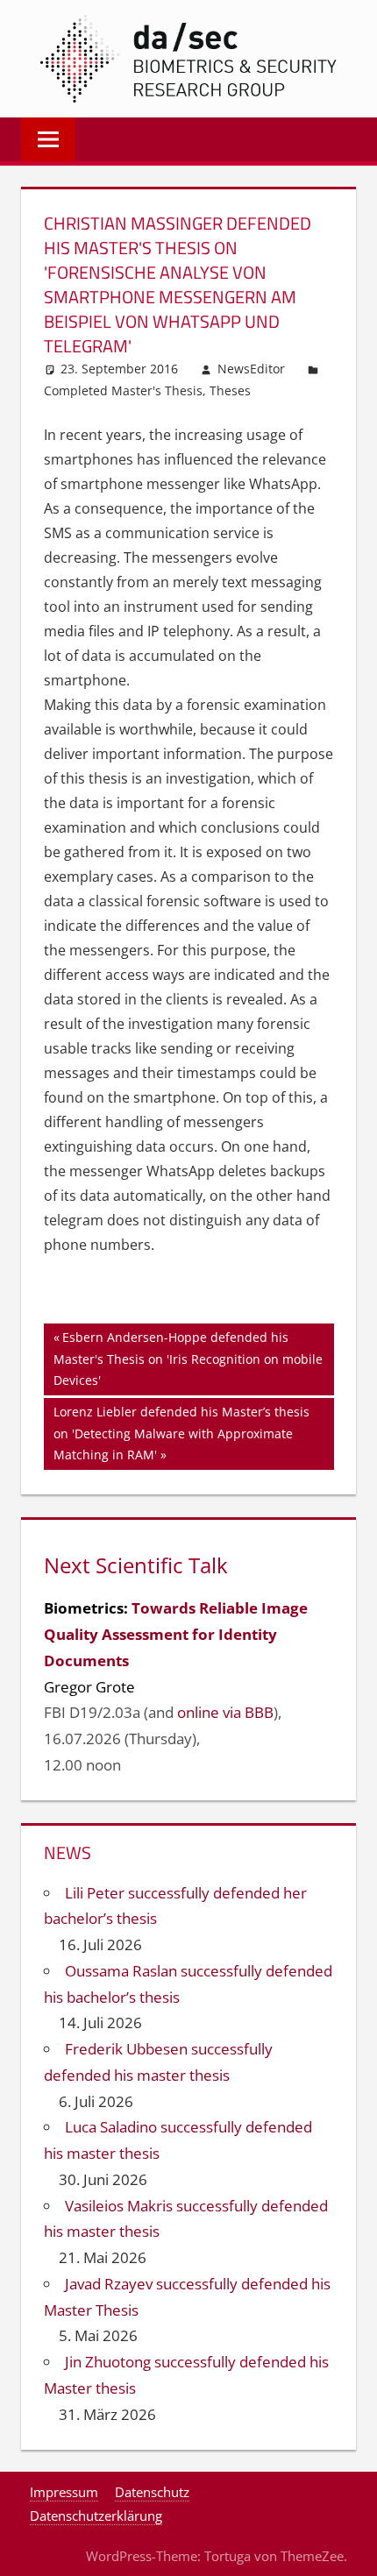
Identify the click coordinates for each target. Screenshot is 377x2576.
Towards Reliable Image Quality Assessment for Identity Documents (176, 1634)
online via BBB (225, 1712)
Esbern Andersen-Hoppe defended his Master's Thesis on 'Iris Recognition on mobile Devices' (188, 1358)
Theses (230, 390)
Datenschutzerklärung (96, 2516)
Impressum (64, 2492)
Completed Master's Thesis (123, 390)
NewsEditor (251, 369)
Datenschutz (152, 2492)
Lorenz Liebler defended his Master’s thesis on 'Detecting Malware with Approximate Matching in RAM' (181, 1433)
